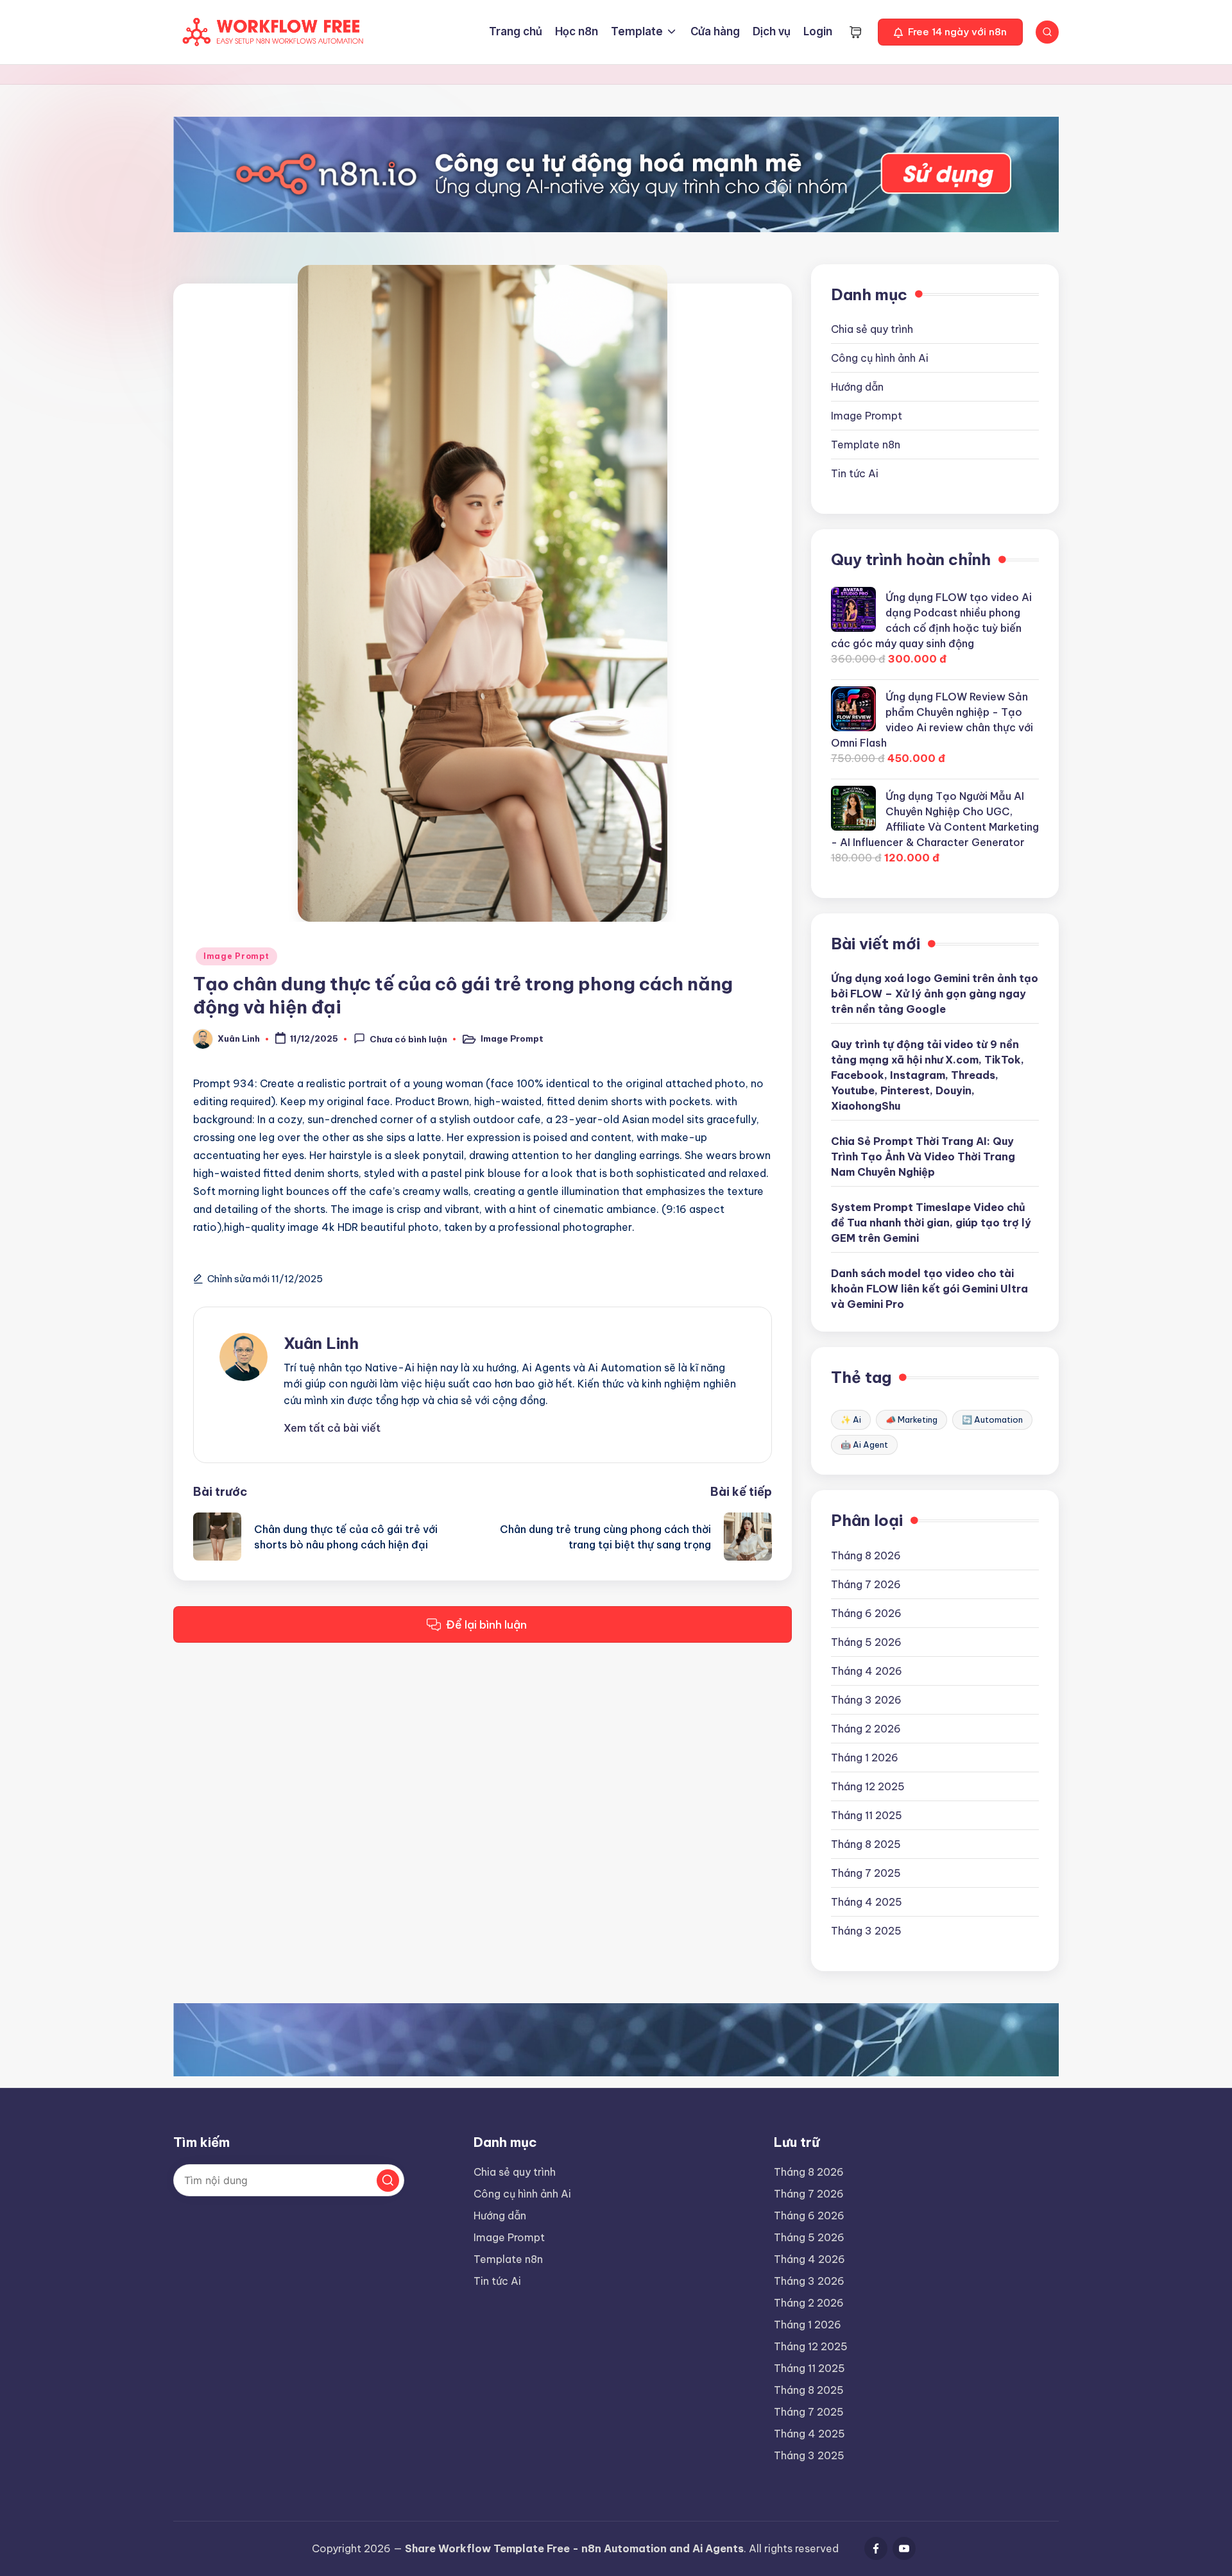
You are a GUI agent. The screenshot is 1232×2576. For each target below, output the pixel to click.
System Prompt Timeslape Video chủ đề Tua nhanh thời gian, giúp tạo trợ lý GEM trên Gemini (931, 1223)
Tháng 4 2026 (867, 1671)
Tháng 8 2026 (866, 1555)
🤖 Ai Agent (864, 1445)
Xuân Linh (321, 1343)
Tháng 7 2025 (866, 1873)
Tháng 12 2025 (868, 1786)
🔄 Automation (992, 1419)
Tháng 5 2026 (866, 1642)
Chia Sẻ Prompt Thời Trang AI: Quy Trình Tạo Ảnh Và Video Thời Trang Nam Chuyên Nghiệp (923, 1157)
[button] (950, 32)
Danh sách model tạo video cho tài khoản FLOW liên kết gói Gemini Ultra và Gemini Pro (929, 1289)
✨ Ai (851, 1419)
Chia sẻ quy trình (872, 329)
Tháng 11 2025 (867, 1815)
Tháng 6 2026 (866, 1613)
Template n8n (866, 445)
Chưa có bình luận (408, 1040)
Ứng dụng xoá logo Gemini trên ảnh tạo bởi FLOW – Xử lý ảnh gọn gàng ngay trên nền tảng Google (935, 994)
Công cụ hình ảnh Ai (880, 358)
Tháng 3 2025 (866, 1931)
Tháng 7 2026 (866, 1584)
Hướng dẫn (857, 387)
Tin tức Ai (855, 473)
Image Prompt (236, 956)
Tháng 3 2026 (866, 1700)
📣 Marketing (911, 1419)
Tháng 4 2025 (867, 1902)
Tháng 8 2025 (866, 1844)
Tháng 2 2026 (866, 1729)
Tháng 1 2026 (865, 1758)
